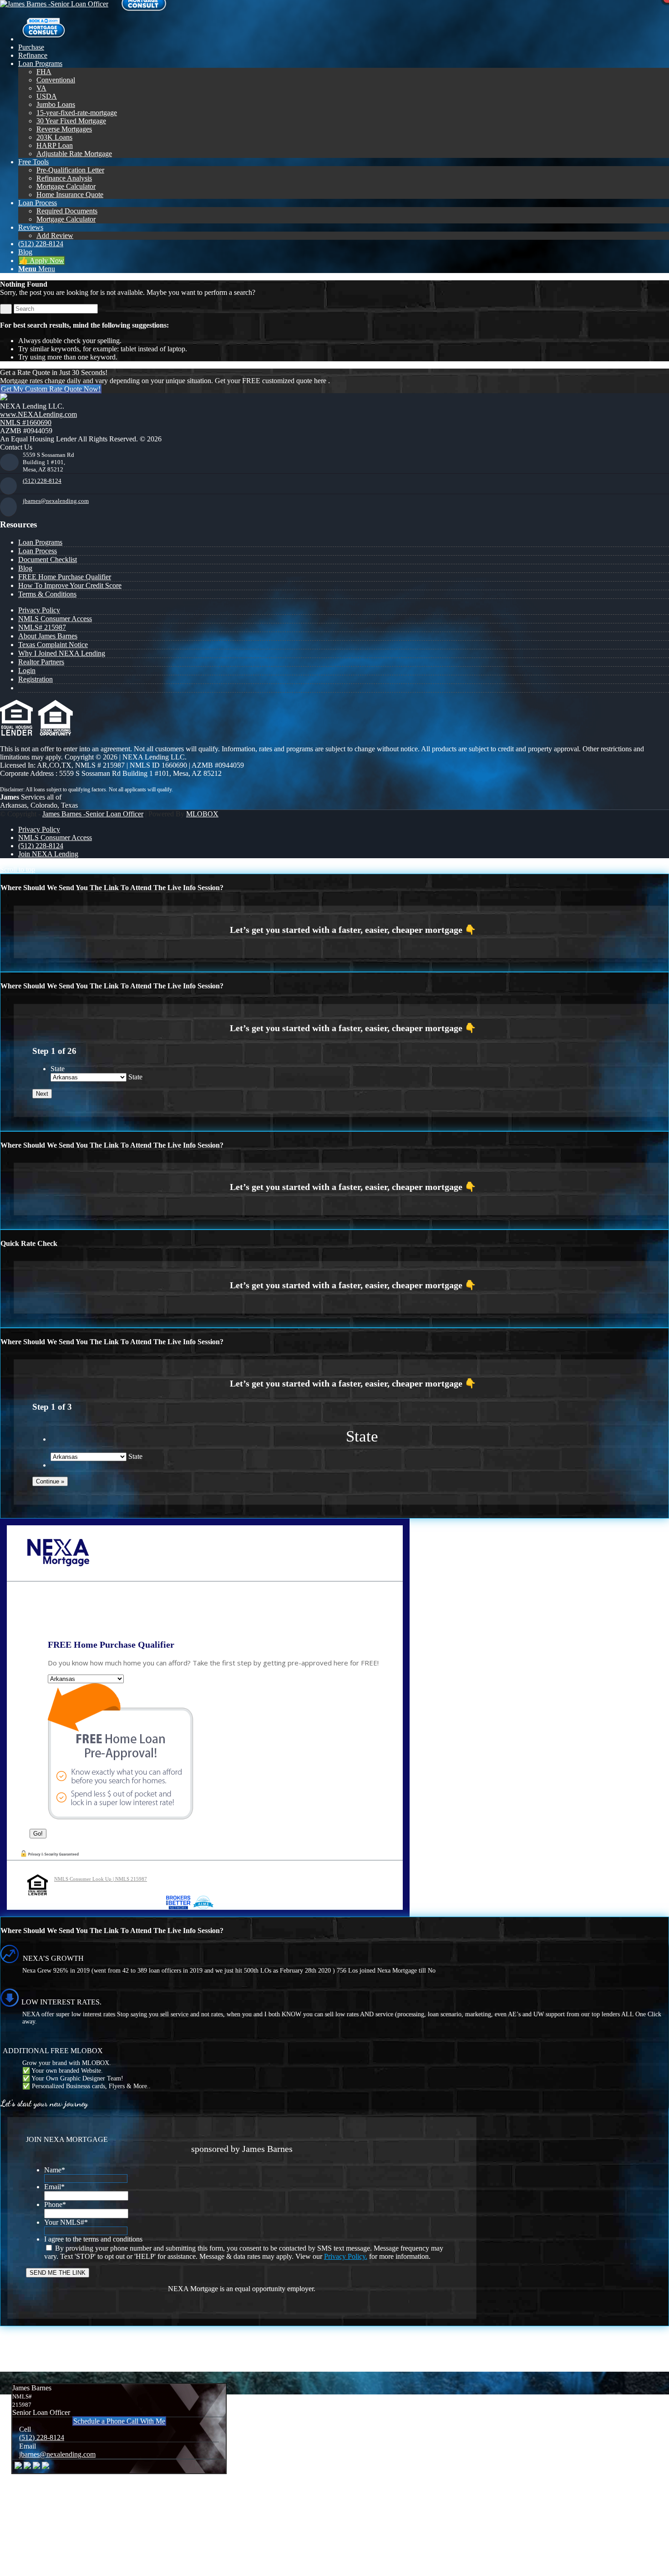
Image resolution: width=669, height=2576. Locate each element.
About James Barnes (48, 636)
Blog (25, 568)
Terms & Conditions (47, 594)
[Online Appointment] (43, 39)
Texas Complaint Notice (53, 645)
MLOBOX (202, 814)
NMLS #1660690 (26, 423)
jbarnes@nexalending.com (56, 501)
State (58, 1069)
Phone (55, 2204)
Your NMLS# (66, 2222)
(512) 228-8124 (42, 481)
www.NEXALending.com (38, 414)
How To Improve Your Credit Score (70, 585)
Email (54, 2187)
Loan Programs (40, 542)
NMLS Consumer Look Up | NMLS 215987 (101, 1879)
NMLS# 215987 (42, 627)
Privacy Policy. (346, 2256)
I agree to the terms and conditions (93, 2239)
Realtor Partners (41, 662)
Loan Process (38, 551)
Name (55, 2170)
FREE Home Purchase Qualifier (65, 577)
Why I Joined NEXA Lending (62, 653)
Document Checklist (48, 559)
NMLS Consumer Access (55, 619)
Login (27, 671)
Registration (35, 679)
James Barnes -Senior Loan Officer (93, 814)
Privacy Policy (39, 610)
